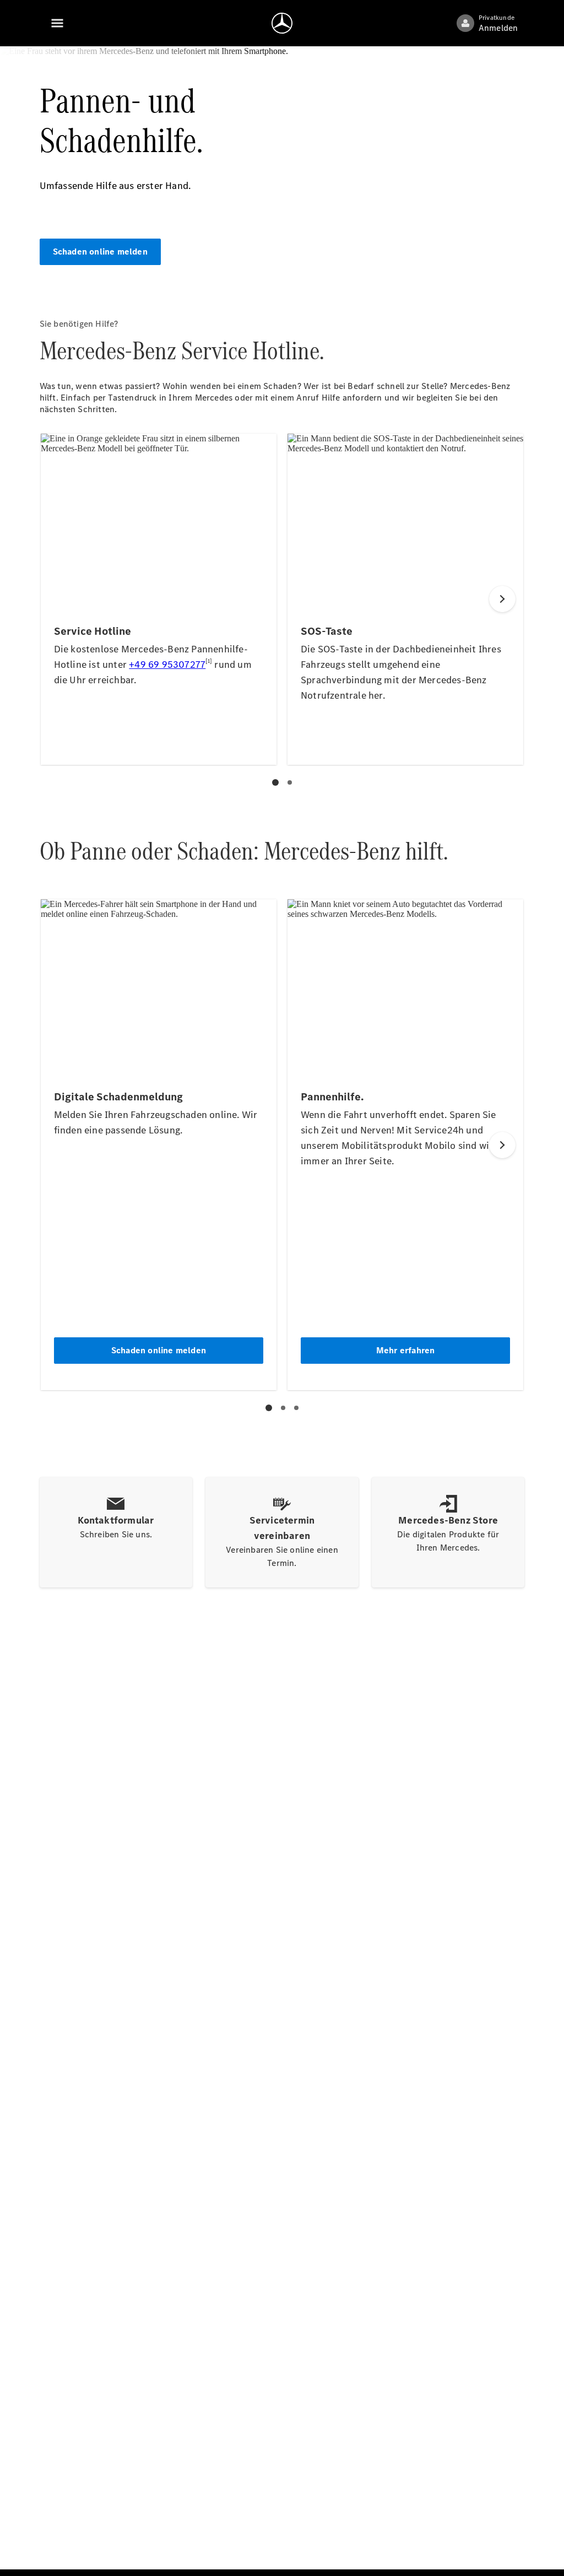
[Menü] (57, 23)
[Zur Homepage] (282, 23)
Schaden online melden (100, 252)
